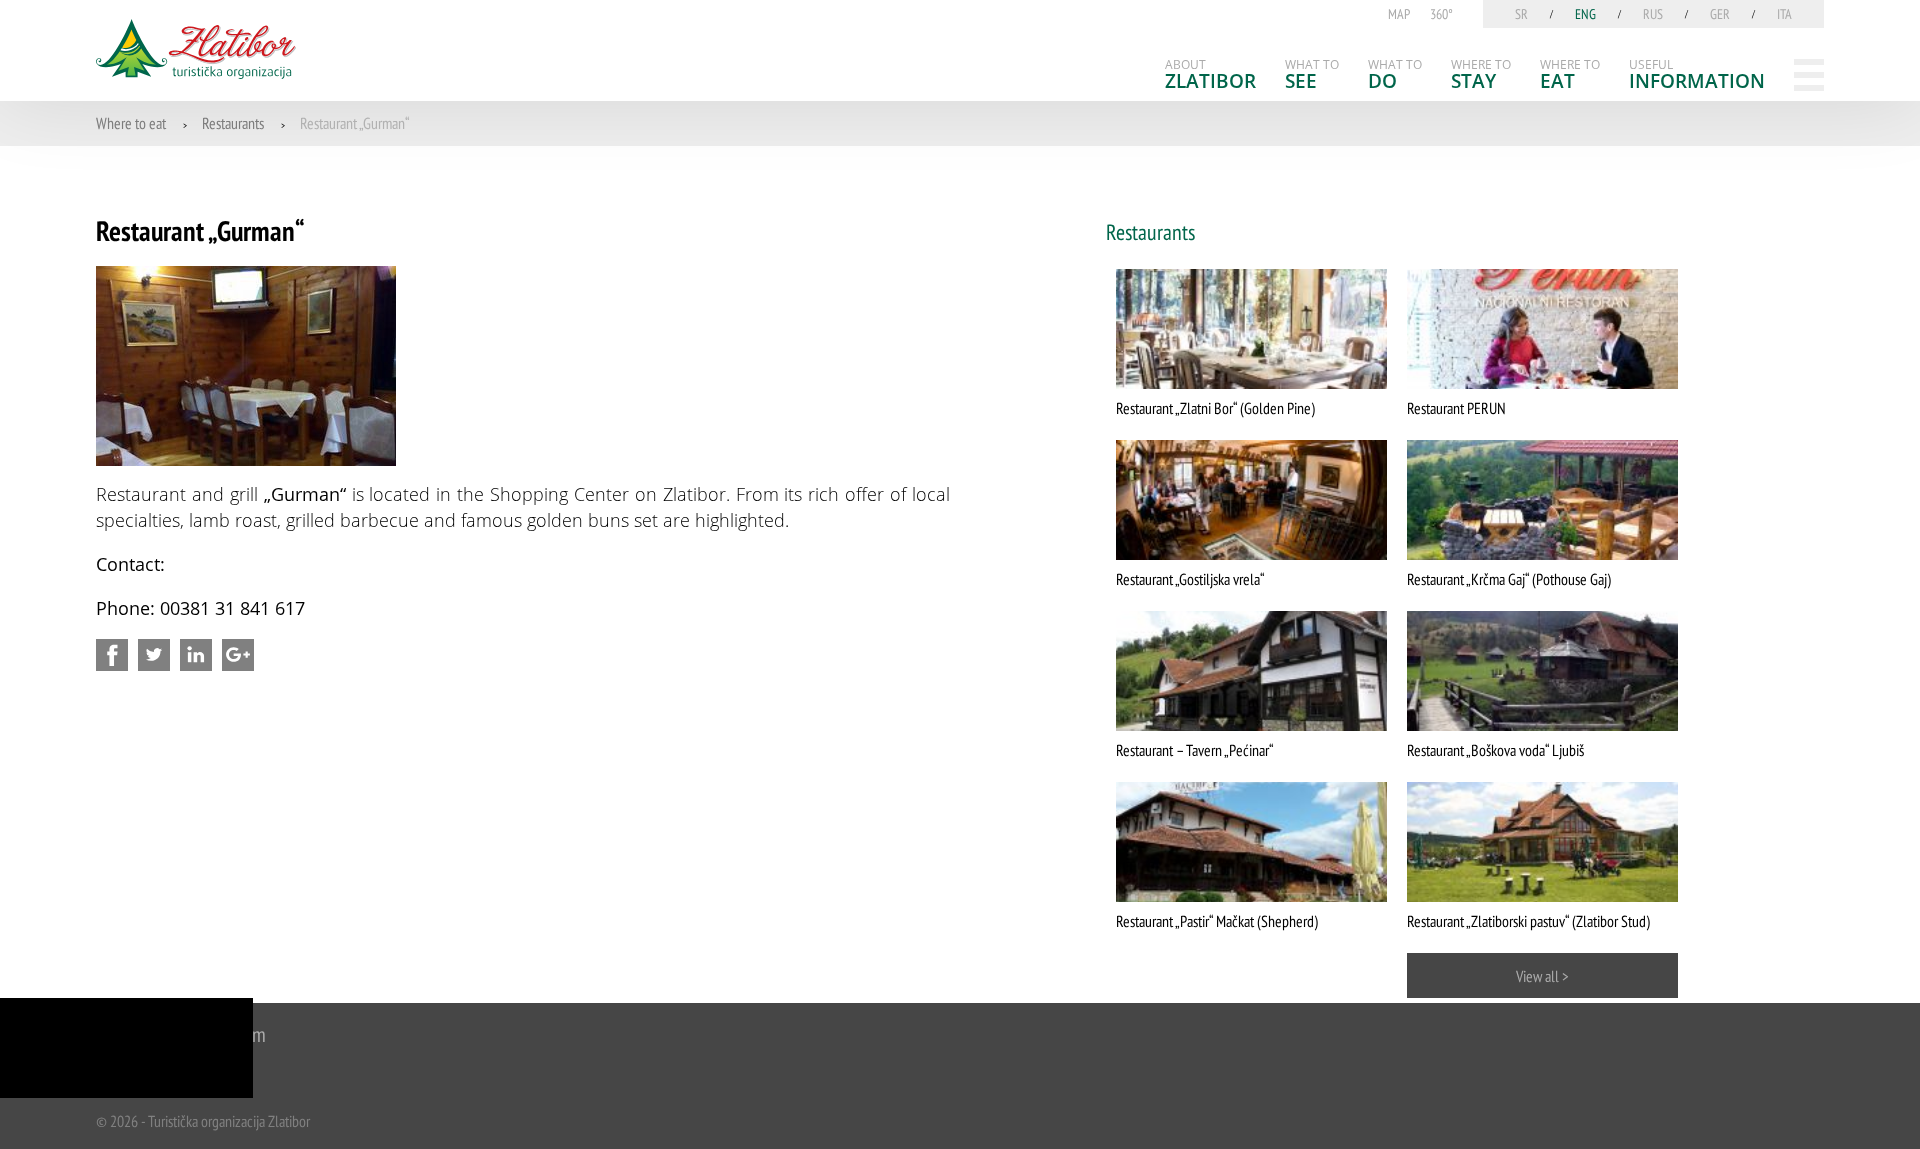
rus (1653, 14)
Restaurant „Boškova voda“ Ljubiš (1495, 750)
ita (1784, 14)
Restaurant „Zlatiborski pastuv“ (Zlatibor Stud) (1528, 921)
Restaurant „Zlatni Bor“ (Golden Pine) (1215, 408)
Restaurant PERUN (1456, 408)
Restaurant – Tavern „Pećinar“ (1195, 750)
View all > (1542, 976)
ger (1720, 14)
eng (1585, 14)
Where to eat (131, 123)
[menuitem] (1210, 74)
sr (1521, 14)
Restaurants (233, 123)
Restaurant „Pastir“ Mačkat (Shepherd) (1217, 921)
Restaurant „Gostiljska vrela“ (1190, 579)
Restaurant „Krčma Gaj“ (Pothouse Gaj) (1509, 579)
